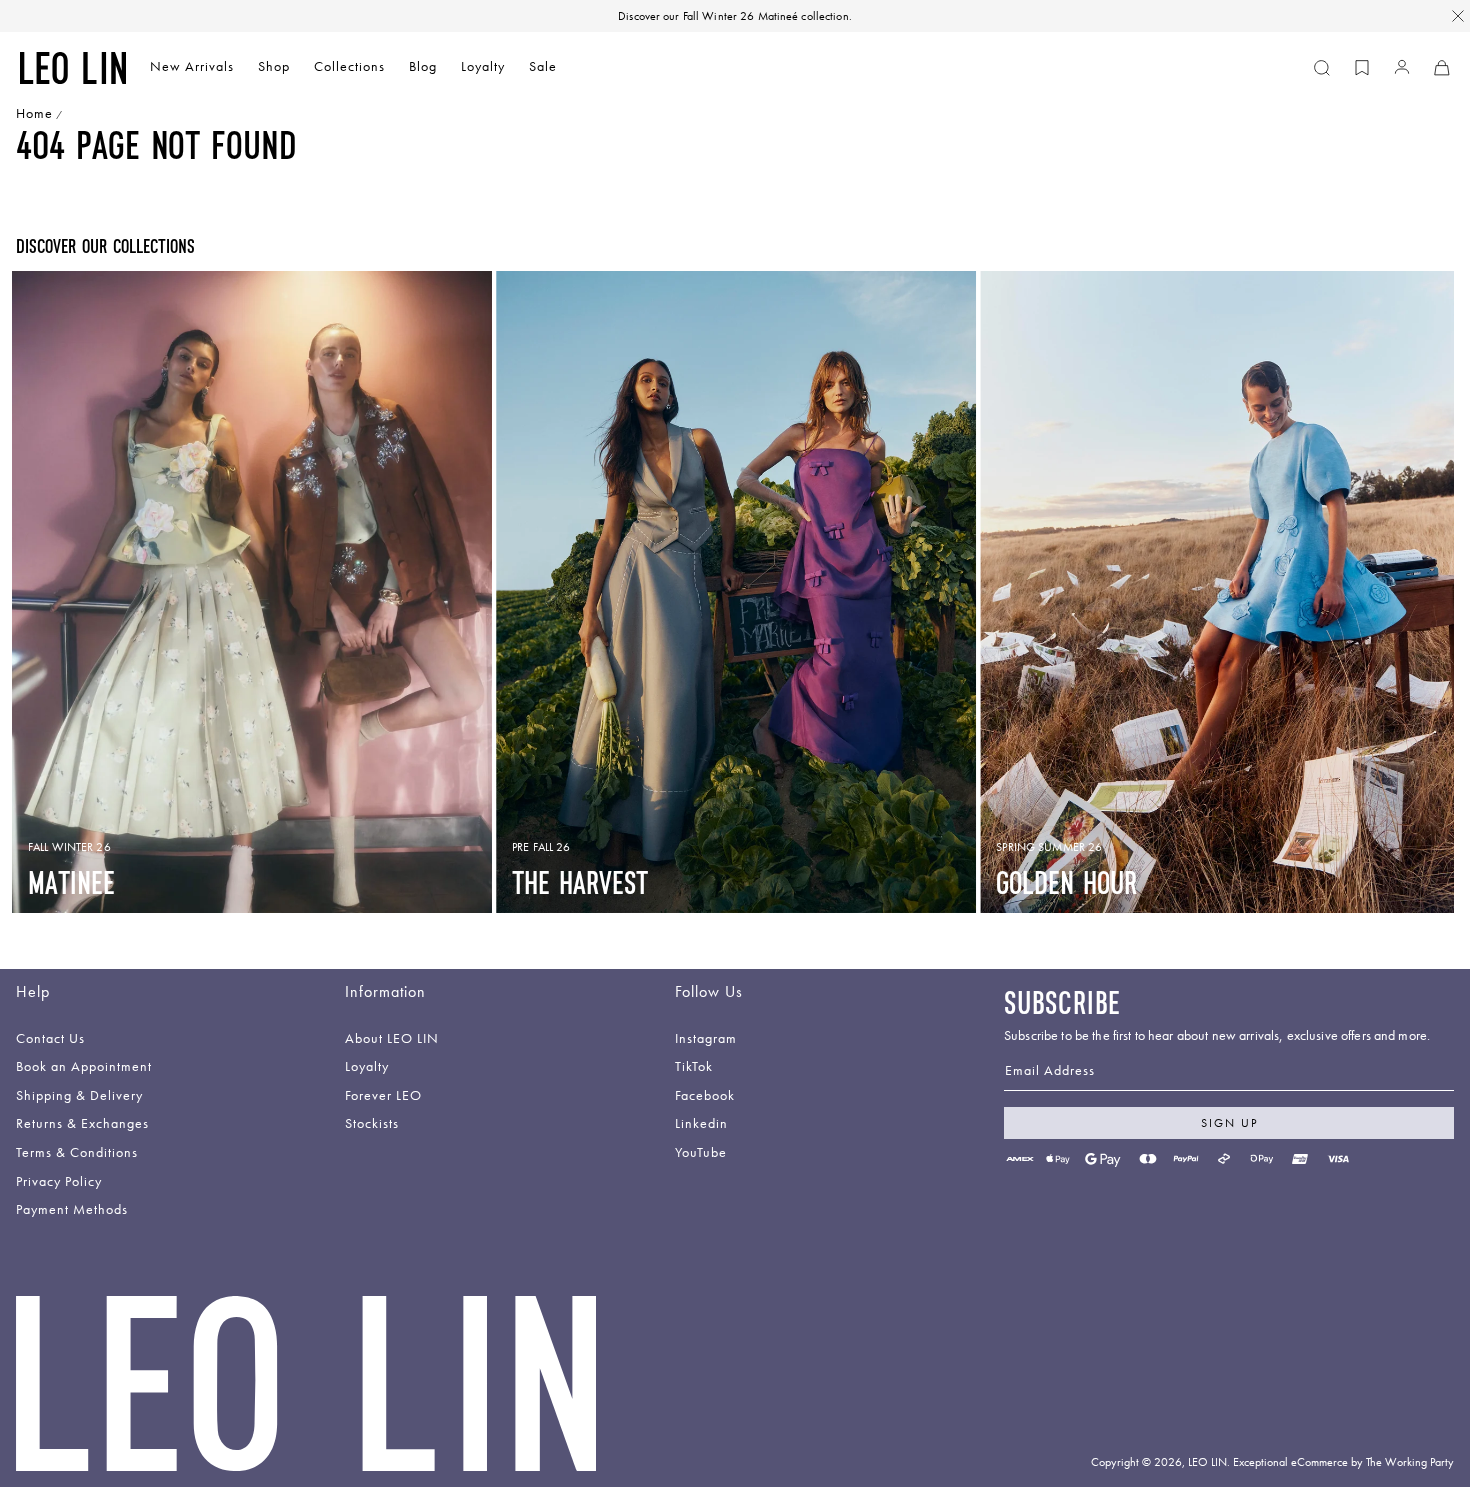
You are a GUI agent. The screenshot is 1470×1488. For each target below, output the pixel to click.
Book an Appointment (84, 1067)
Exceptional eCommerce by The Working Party (1343, 1462)
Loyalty (483, 66)
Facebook (705, 1096)
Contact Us (50, 1039)
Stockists (372, 1124)
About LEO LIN (392, 1039)
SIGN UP (1229, 1123)
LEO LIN (1207, 1462)
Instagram (706, 1039)
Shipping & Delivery (79, 1096)
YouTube (701, 1153)
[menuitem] (192, 68)
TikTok (694, 1067)
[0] (1362, 68)
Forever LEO (383, 1096)
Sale (543, 66)
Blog (423, 66)
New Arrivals (192, 66)
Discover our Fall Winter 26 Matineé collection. (735, 16)
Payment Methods (72, 1210)
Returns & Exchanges (82, 1124)
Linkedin (701, 1124)
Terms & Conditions (77, 1153)
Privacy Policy (59, 1182)
